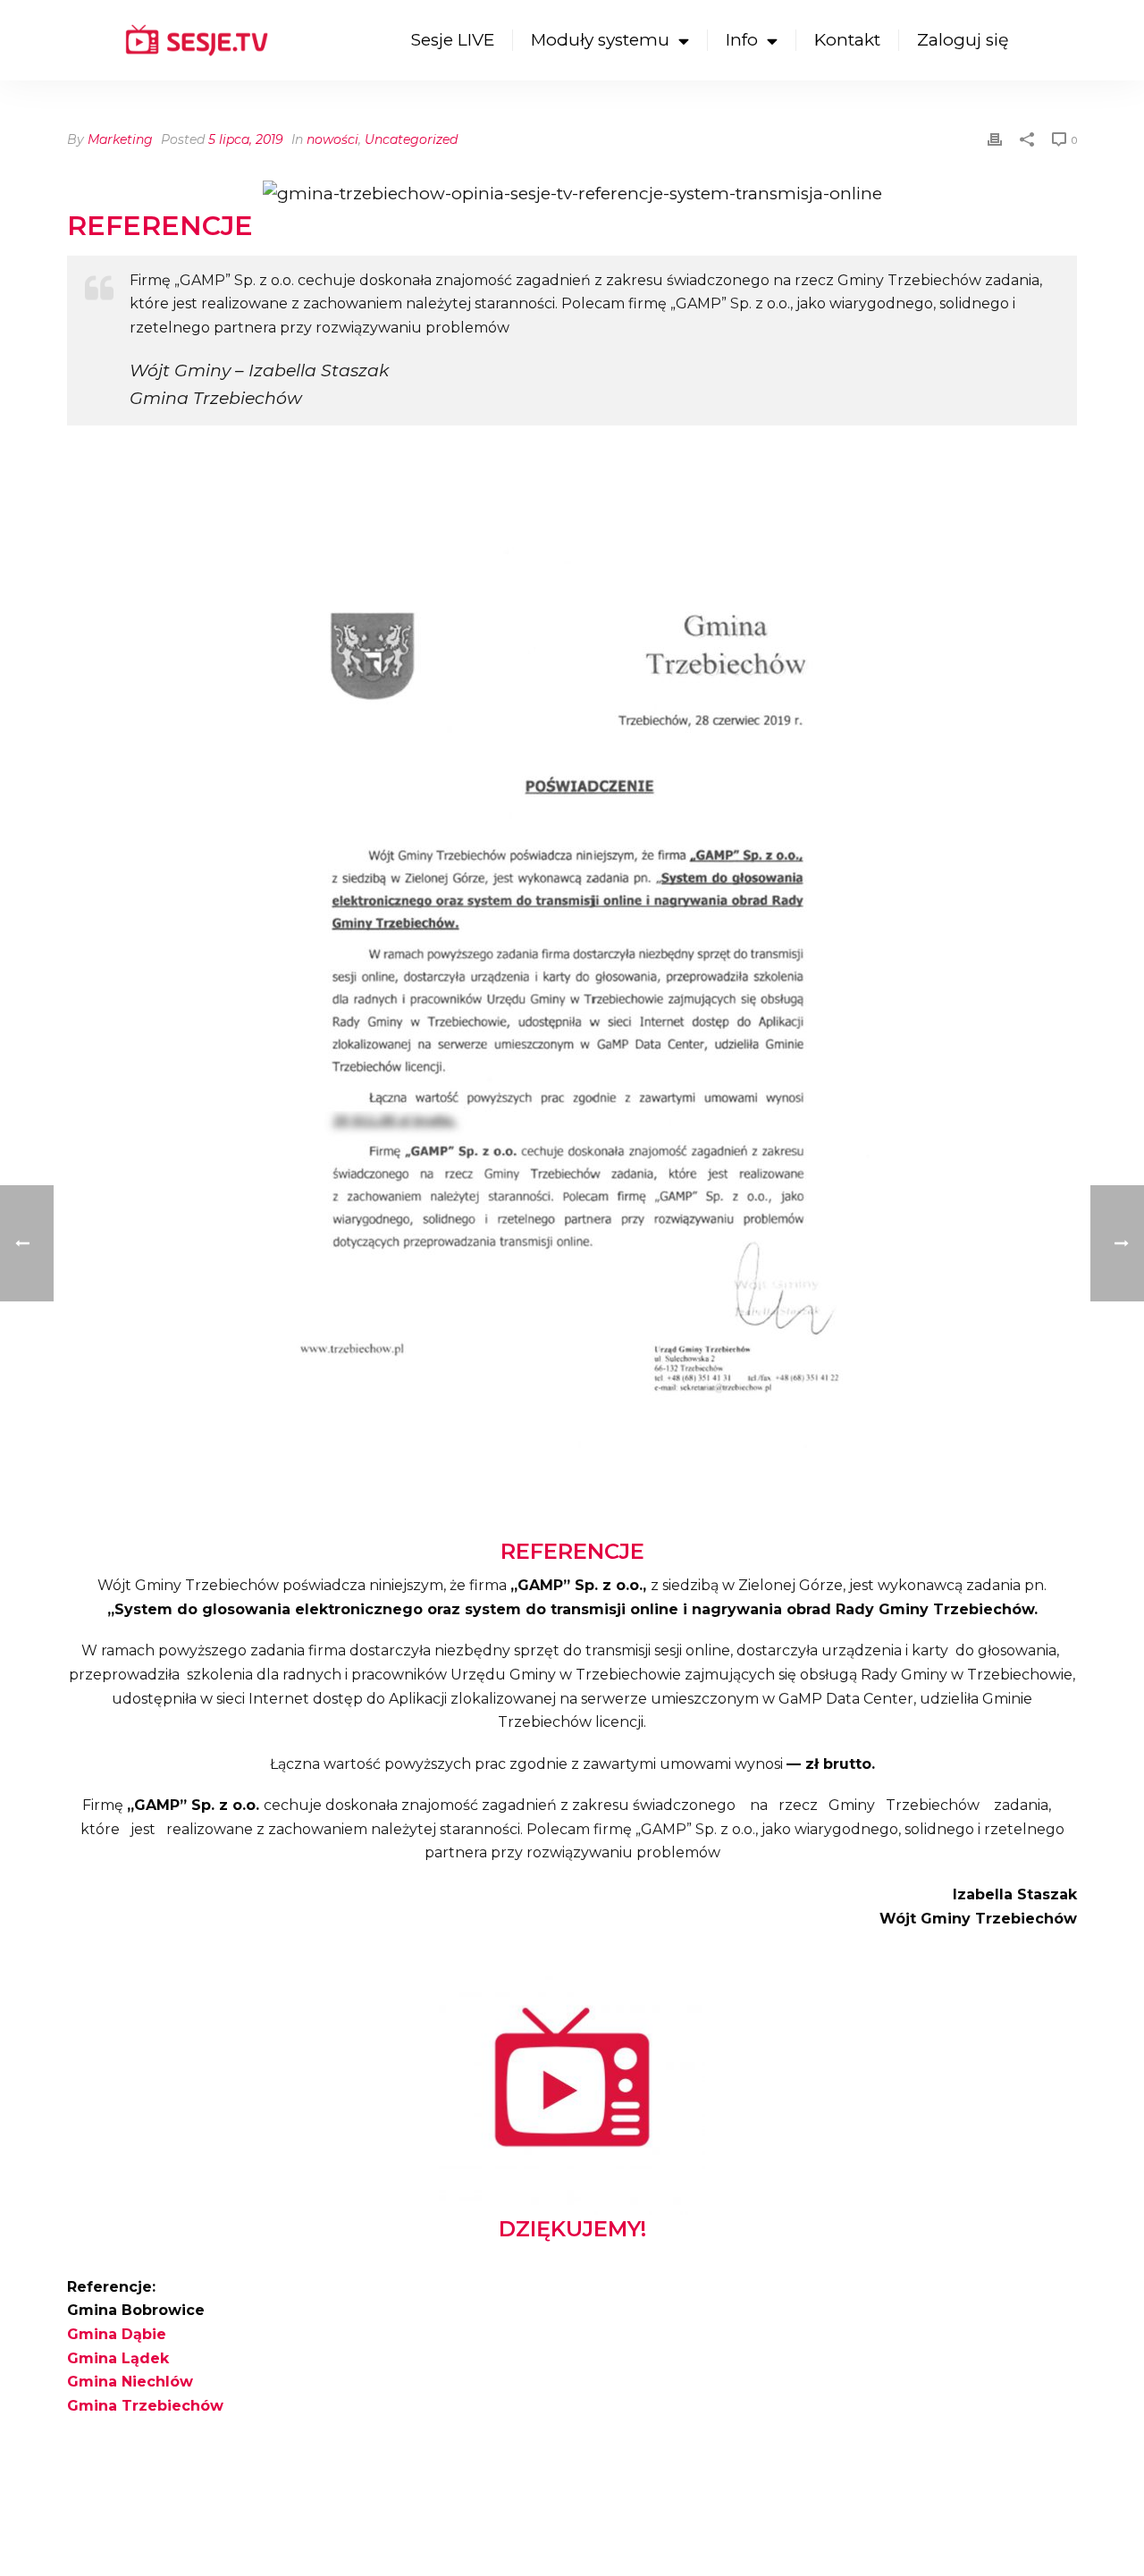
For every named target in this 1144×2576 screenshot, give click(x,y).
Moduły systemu (600, 40)
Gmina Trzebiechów (145, 2406)
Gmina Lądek (118, 2358)
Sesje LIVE (453, 40)
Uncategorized (411, 139)
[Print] (995, 139)
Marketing (120, 139)
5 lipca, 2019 (246, 139)
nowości (332, 139)
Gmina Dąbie (117, 2334)
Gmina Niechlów (130, 2382)
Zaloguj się (963, 40)
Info (742, 40)
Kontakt (847, 40)
